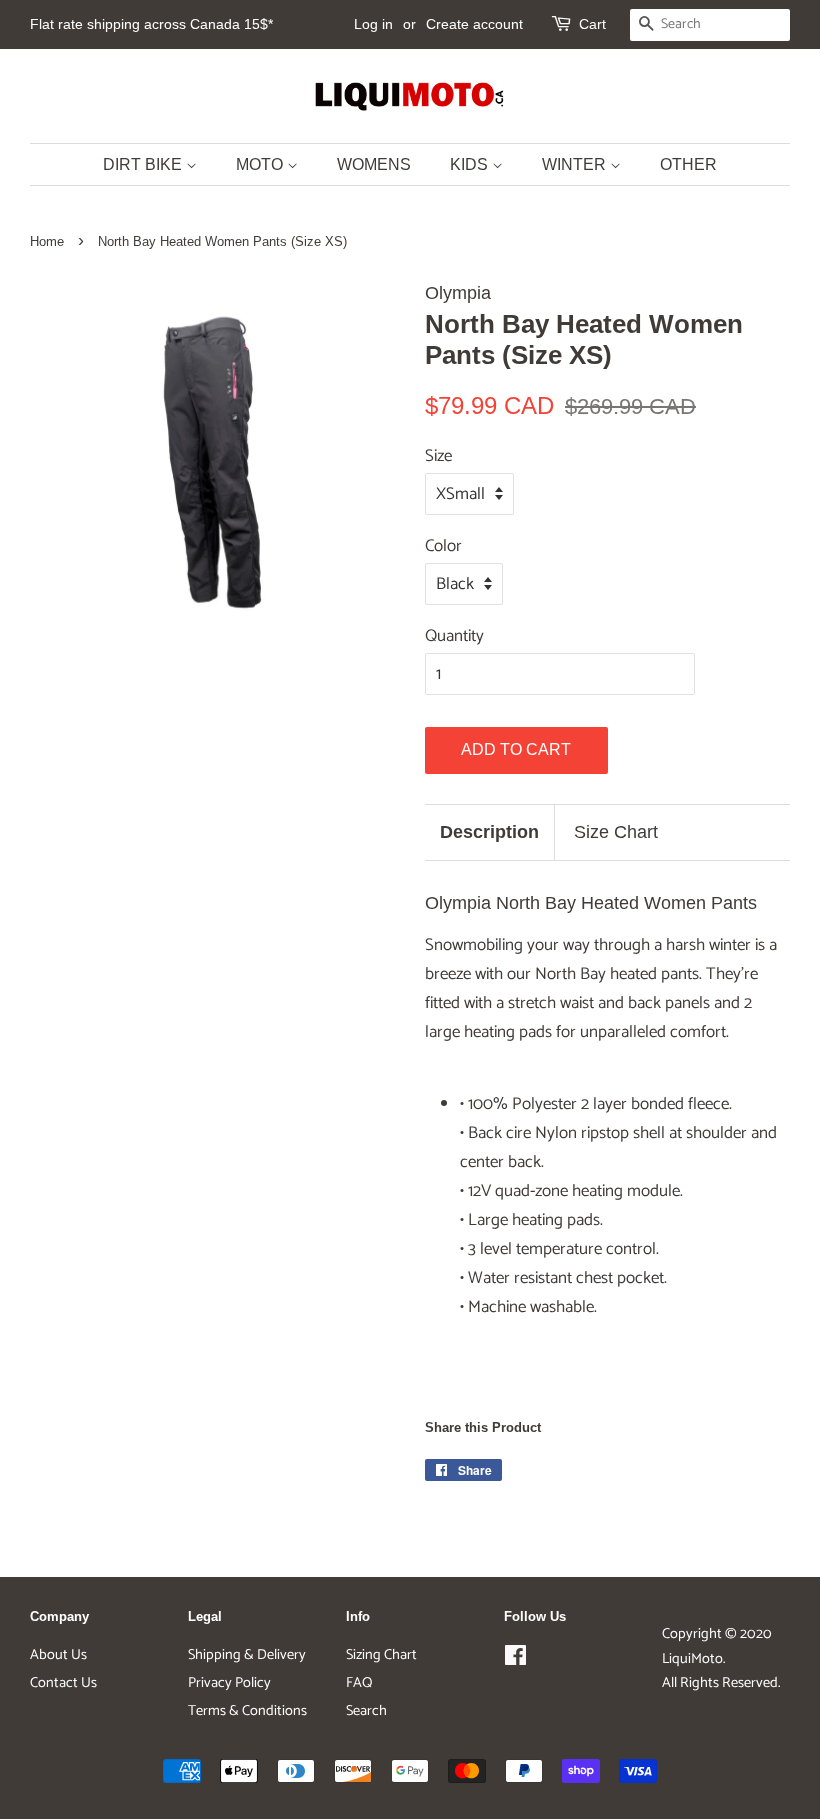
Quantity (454, 636)
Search (366, 1711)
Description (489, 832)
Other (688, 164)
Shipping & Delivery (247, 1655)
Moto (261, 164)
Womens (374, 164)
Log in (373, 24)
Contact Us (63, 1683)
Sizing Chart (381, 1655)
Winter (576, 164)
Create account (474, 24)
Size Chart (616, 832)
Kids (471, 164)
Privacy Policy (229, 1683)
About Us (58, 1655)
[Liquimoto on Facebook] (515, 1660)
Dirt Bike (144, 164)
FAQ (359, 1683)
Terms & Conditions (247, 1711)
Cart (592, 24)
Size (438, 456)
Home (47, 241)
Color (443, 546)
